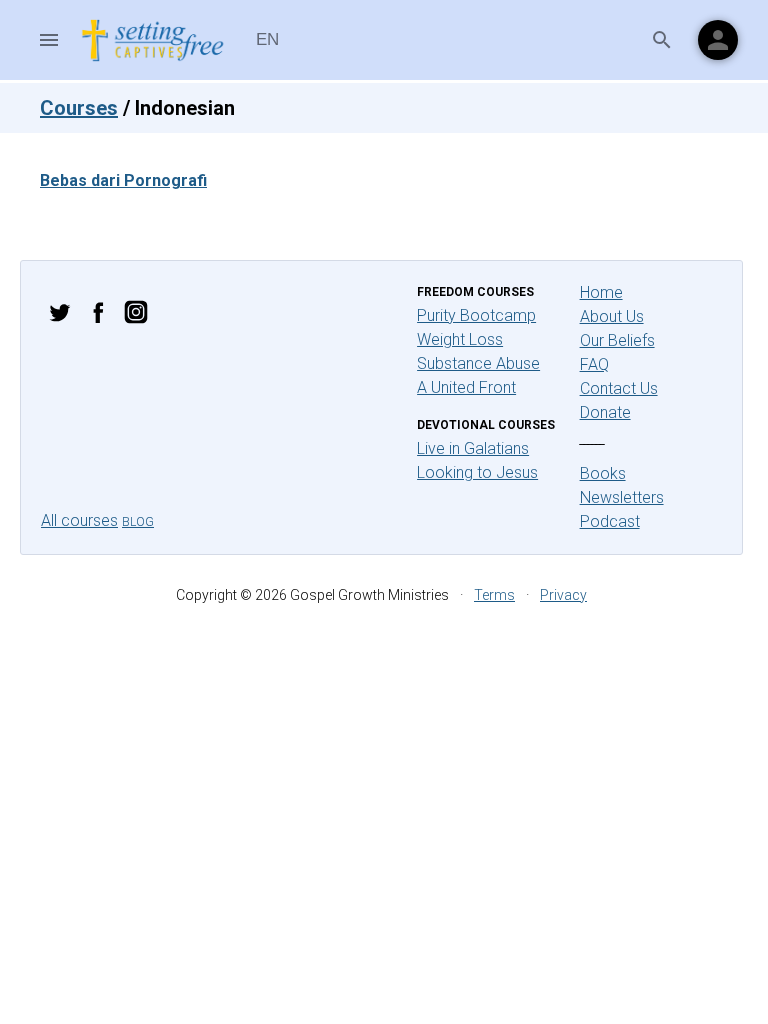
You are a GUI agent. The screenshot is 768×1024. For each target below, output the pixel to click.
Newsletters (622, 497)
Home (601, 292)
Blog (138, 522)
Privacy (563, 595)
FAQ (594, 364)
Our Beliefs (617, 340)
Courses (79, 108)
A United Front (466, 387)
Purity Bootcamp (476, 315)
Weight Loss (460, 339)
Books (603, 473)
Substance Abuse (478, 363)
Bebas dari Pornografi (123, 180)
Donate (605, 412)
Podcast (610, 521)
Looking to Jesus (477, 472)
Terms (494, 595)
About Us (612, 316)
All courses (79, 520)
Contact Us (619, 388)
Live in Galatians (473, 448)
